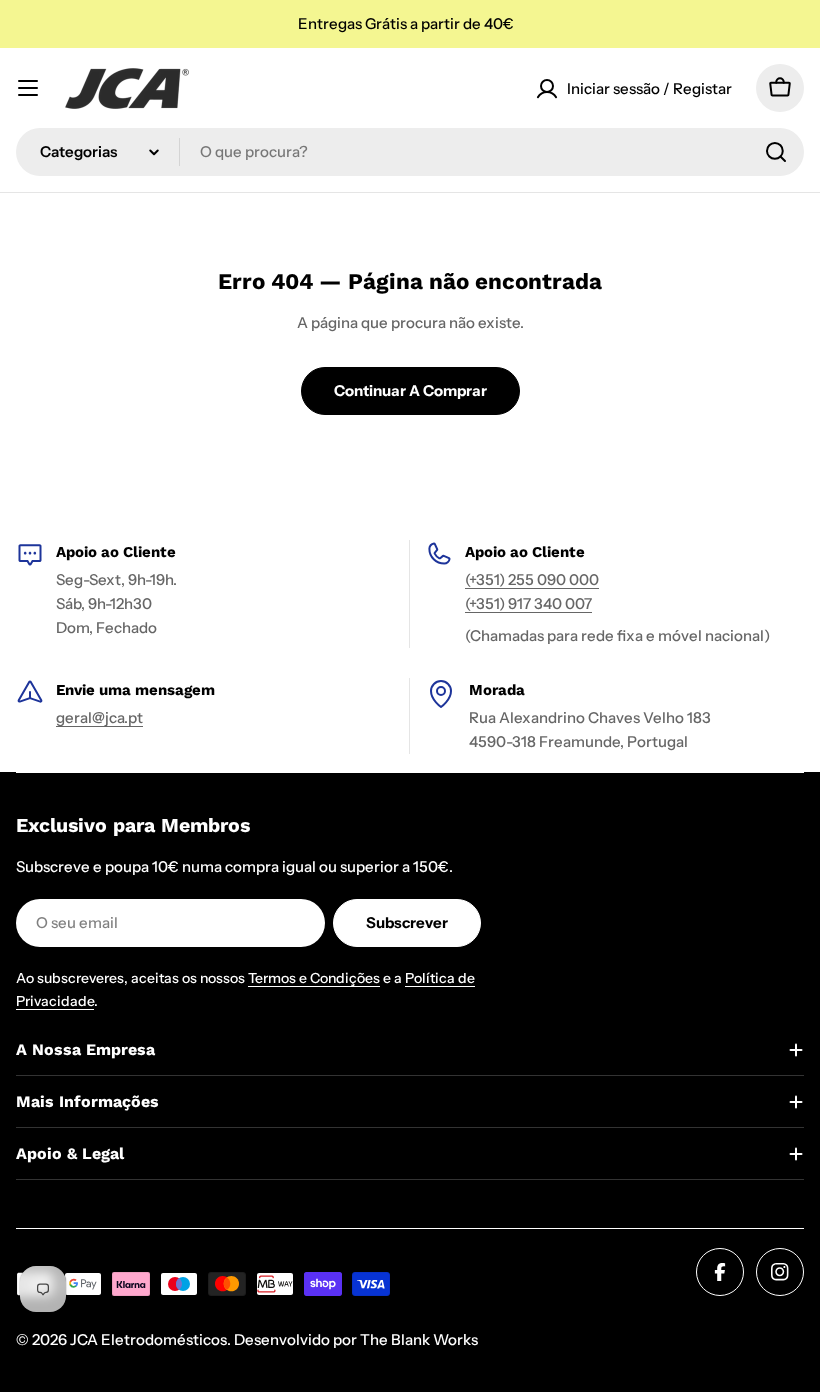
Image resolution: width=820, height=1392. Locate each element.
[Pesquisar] (776, 152)
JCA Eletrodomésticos (148, 1339)
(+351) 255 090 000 (532, 579)
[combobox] (410, 152)
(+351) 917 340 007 (528, 603)
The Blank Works (419, 1339)
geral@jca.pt (99, 717)
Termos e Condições (314, 978)
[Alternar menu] (28, 88)
